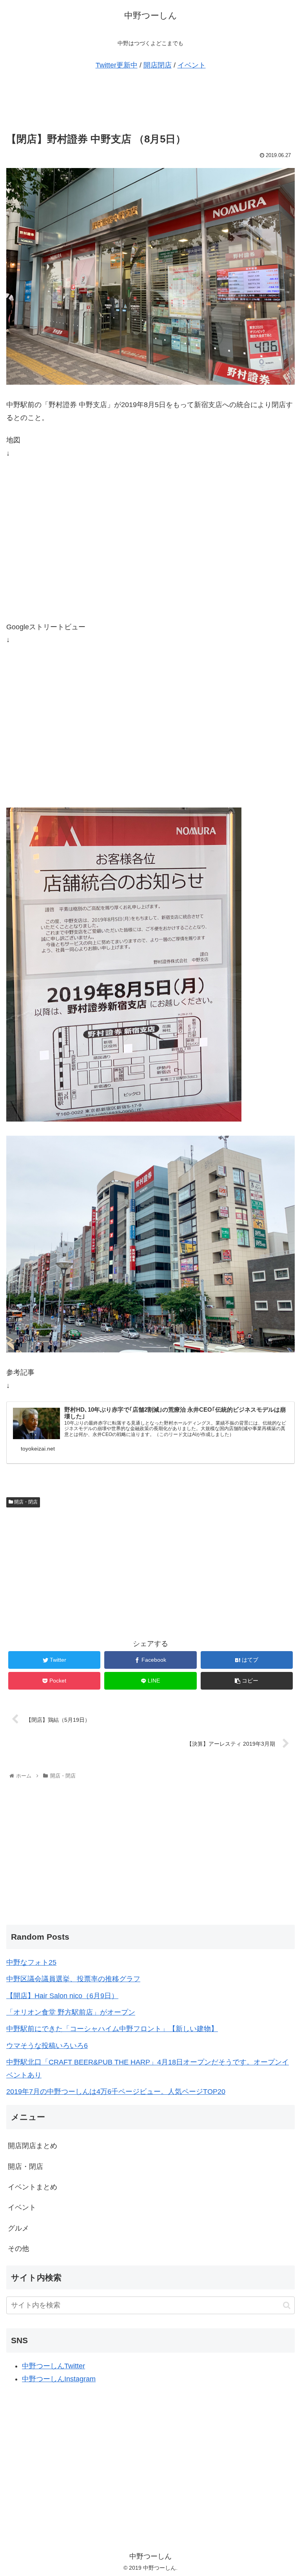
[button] (287, 2305)
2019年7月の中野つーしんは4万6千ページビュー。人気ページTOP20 (116, 2092)
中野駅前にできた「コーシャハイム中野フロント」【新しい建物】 (112, 2029)
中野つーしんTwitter (53, 2366)
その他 (18, 2249)
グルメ (18, 2228)
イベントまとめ (33, 2187)
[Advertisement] (150, 102)
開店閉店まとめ (33, 2146)
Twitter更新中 (117, 65)
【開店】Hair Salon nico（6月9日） (62, 1996)
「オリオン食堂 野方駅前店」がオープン (71, 2012)
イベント (192, 65)
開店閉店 (158, 65)
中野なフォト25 (31, 1962)
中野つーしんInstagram (59, 2379)
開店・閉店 (25, 1502)
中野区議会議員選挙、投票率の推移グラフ (73, 1979)
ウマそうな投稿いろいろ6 (47, 2046)
